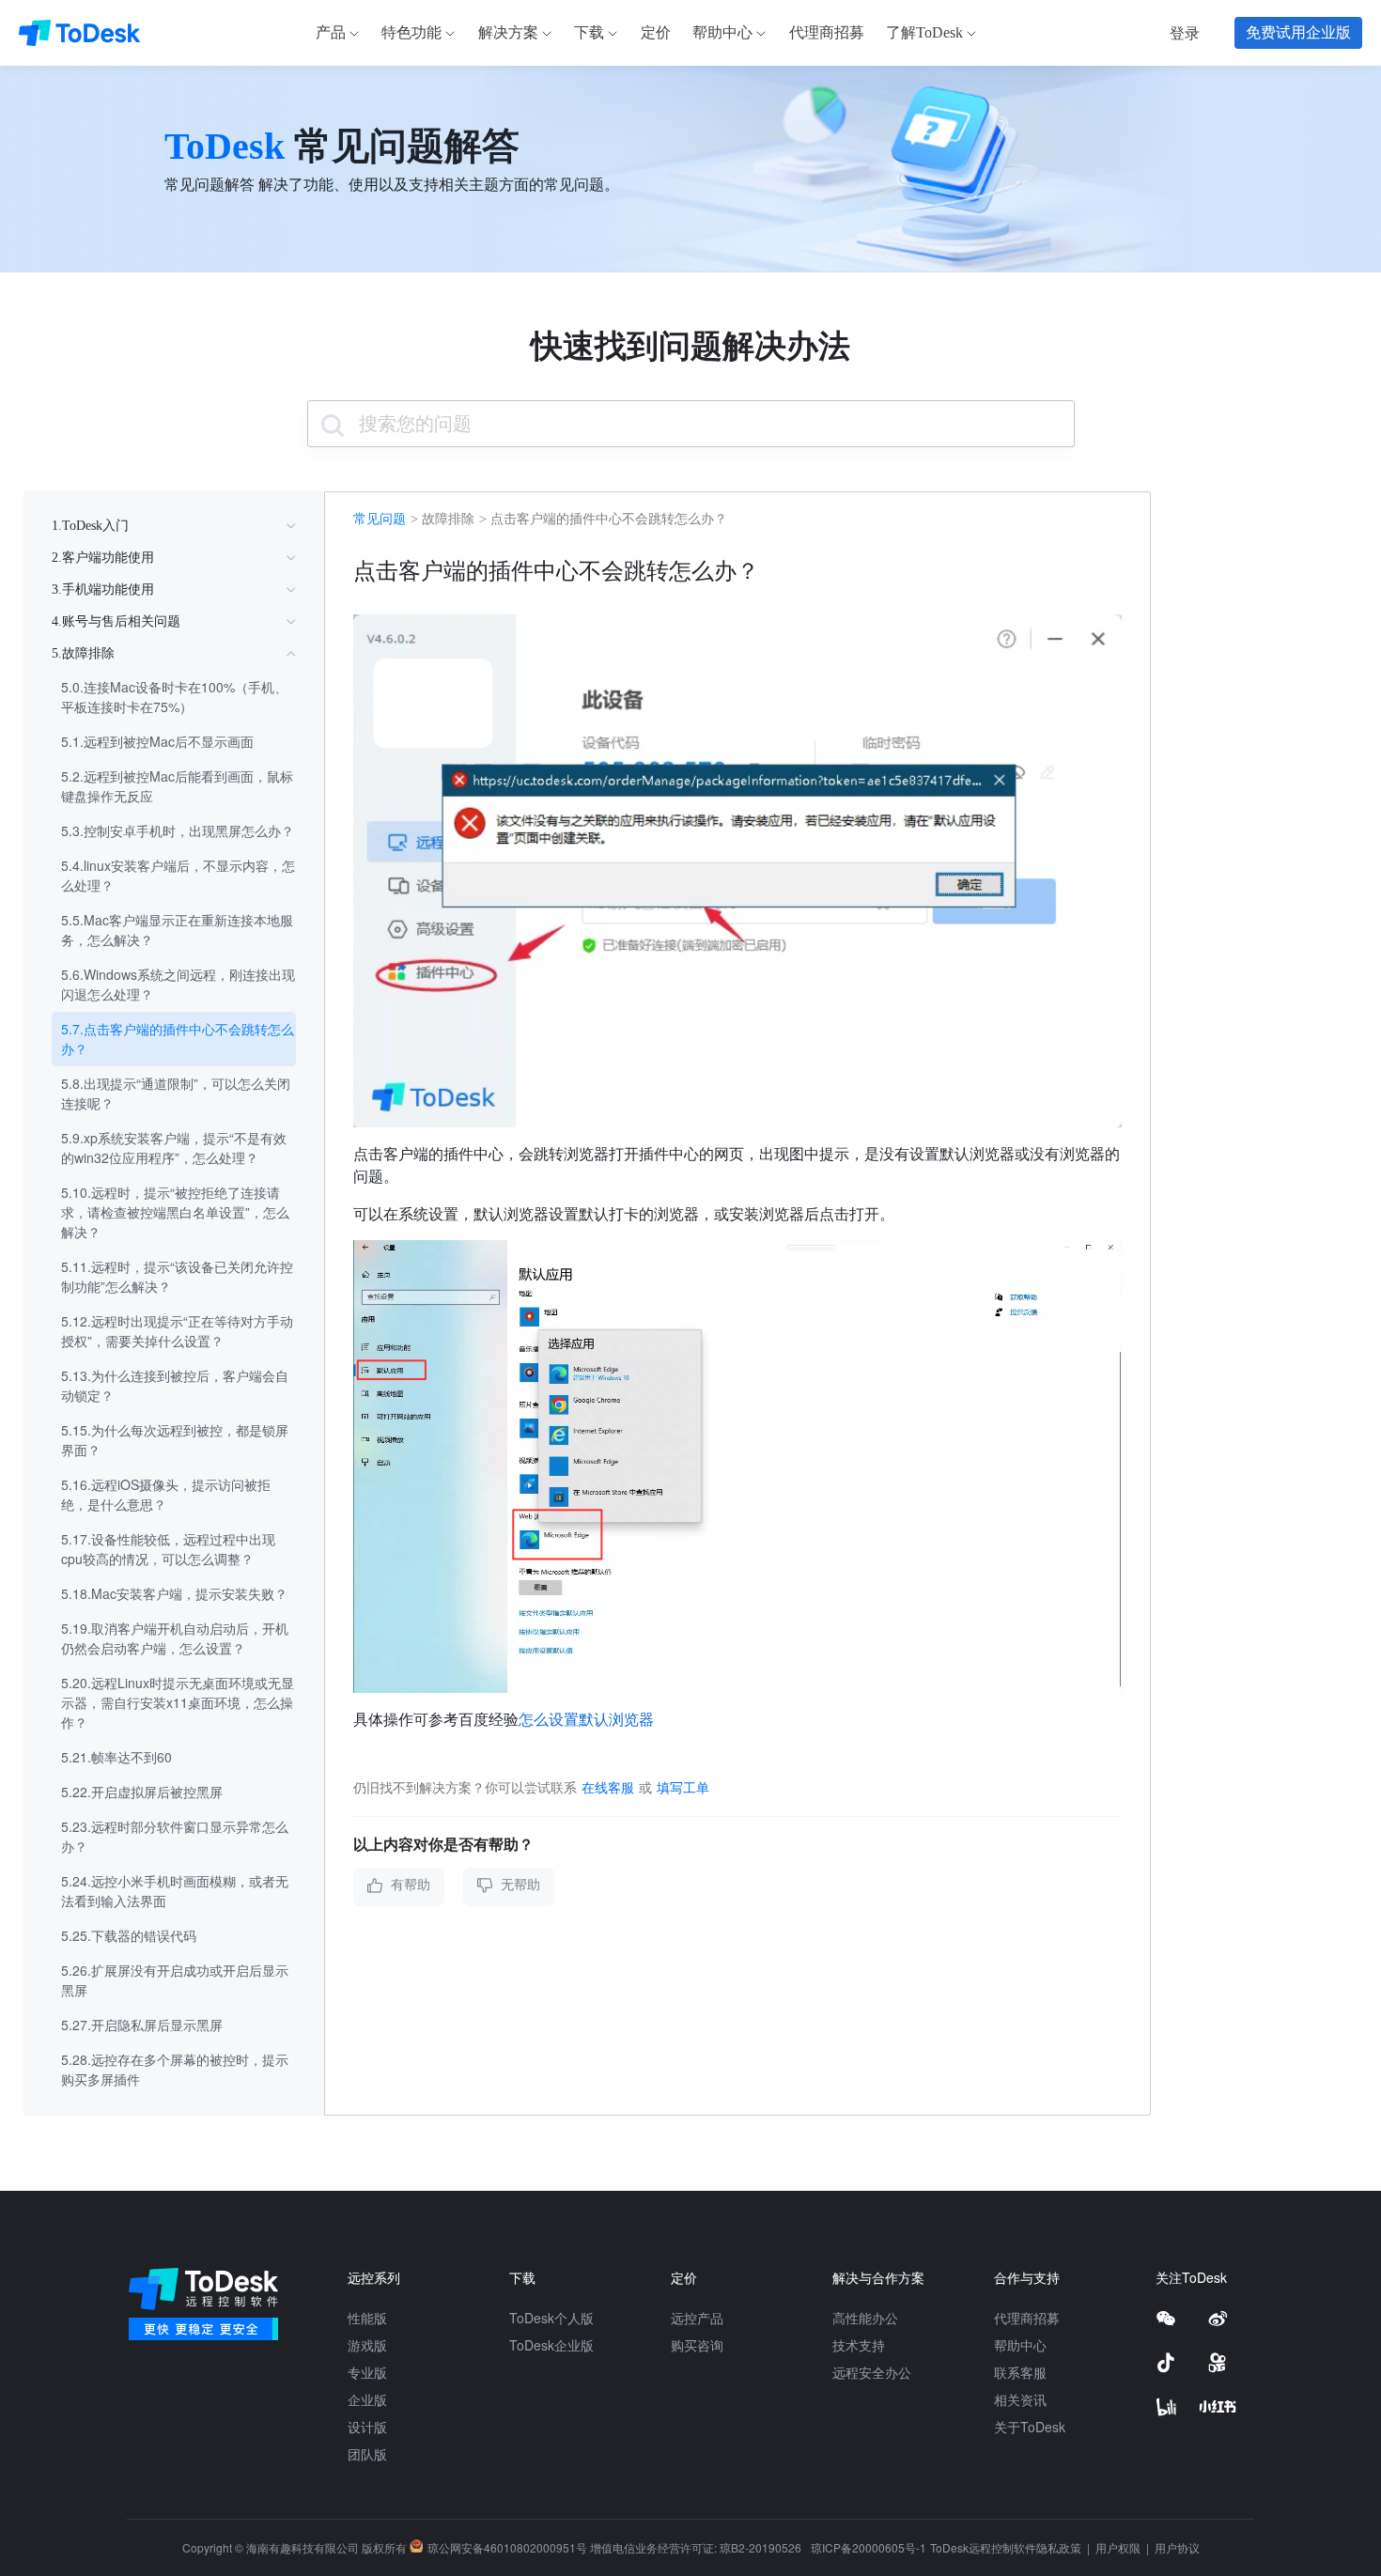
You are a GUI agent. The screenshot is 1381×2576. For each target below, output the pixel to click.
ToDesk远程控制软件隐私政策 (1007, 2547)
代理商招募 (1027, 2318)
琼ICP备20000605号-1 (869, 2547)
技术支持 (859, 2345)
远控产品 (697, 2318)
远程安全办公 (872, 2372)
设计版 (367, 2427)
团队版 (367, 2454)
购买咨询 (697, 2345)
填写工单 (683, 1787)
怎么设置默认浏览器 (586, 1719)
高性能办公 (865, 2318)
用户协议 (1177, 2547)
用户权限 (1119, 2547)
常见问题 (380, 519)
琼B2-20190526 (760, 2547)
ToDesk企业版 (551, 2345)
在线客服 (608, 1787)
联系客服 (1020, 2372)
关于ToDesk (1030, 2427)
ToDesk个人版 (551, 2318)
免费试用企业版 (1298, 32)
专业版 (367, 2372)
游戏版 (367, 2345)
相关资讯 (1020, 2399)
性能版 (367, 2318)
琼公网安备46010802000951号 (507, 2547)
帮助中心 (1020, 2345)
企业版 (367, 2399)
